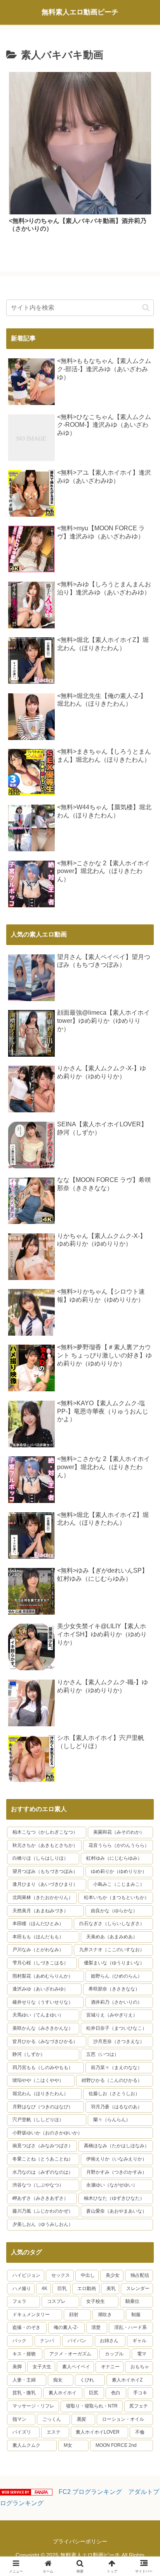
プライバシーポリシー (80, 2541)
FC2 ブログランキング (90, 2492)
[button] (146, 308)
